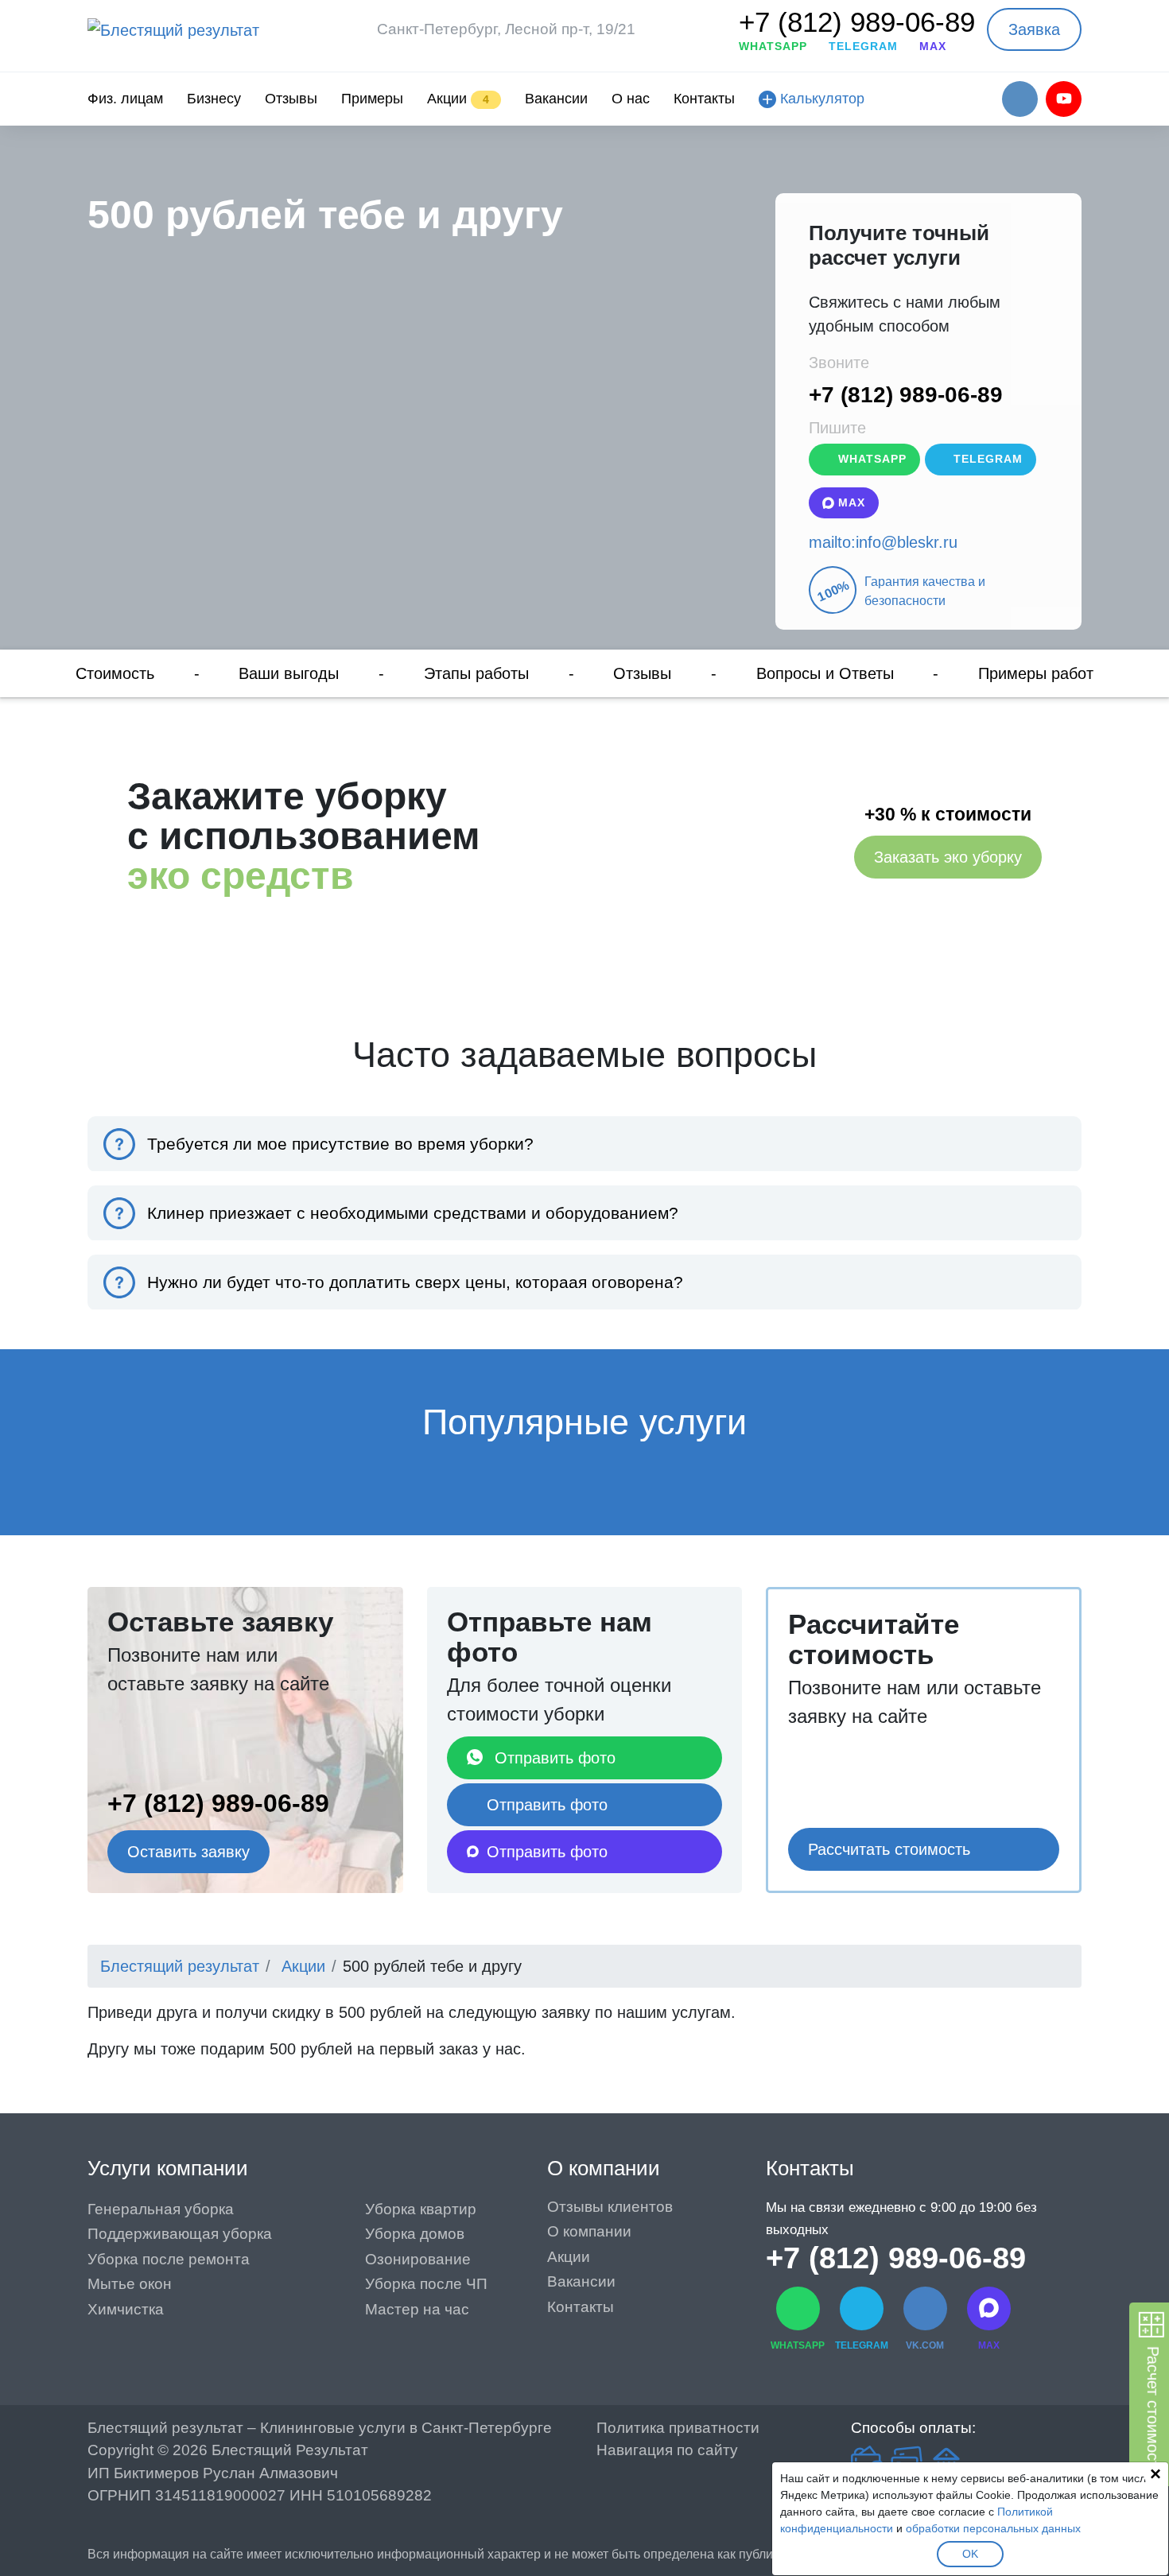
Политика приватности (678, 2428)
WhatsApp (870, 459)
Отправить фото (555, 1758)
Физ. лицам (125, 99)
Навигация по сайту (667, 2450)
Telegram (986, 459)
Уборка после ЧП (426, 2284)
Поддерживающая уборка (180, 2234)
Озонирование (418, 2259)
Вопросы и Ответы (825, 673)
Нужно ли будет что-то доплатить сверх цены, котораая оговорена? (415, 1282)
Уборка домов (415, 2234)
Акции (458, 99)
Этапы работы (476, 673)
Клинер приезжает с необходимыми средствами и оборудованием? (413, 1213)
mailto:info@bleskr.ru (883, 542)
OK (970, 2554)
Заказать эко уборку (948, 857)
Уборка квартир (421, 2209)
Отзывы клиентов (610, 2207)
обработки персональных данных (993, 2528)
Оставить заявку (188, 1852)
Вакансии (556, 99)
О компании (604, 2168)
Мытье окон (130, 2284)
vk (1020, 99)
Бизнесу (214, 99)
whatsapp (773, 46)
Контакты (704, 99)
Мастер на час (417, 2309)
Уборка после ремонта (169, 2259)
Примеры (372, 99)
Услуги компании (168, 2168)
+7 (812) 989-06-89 (857, 22)
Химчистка (126, 2309)
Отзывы (291, 99)
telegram (863, 46)
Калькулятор (820, 99)
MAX (933, 46)
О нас (631, 99)
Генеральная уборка (161, 2209)
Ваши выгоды (289, 673)
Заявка (1034, 29)
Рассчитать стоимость (889, 1849)
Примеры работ (1036, 673)
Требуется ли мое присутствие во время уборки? (340, 1144)
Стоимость (115, 673)
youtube (1064, 99)
